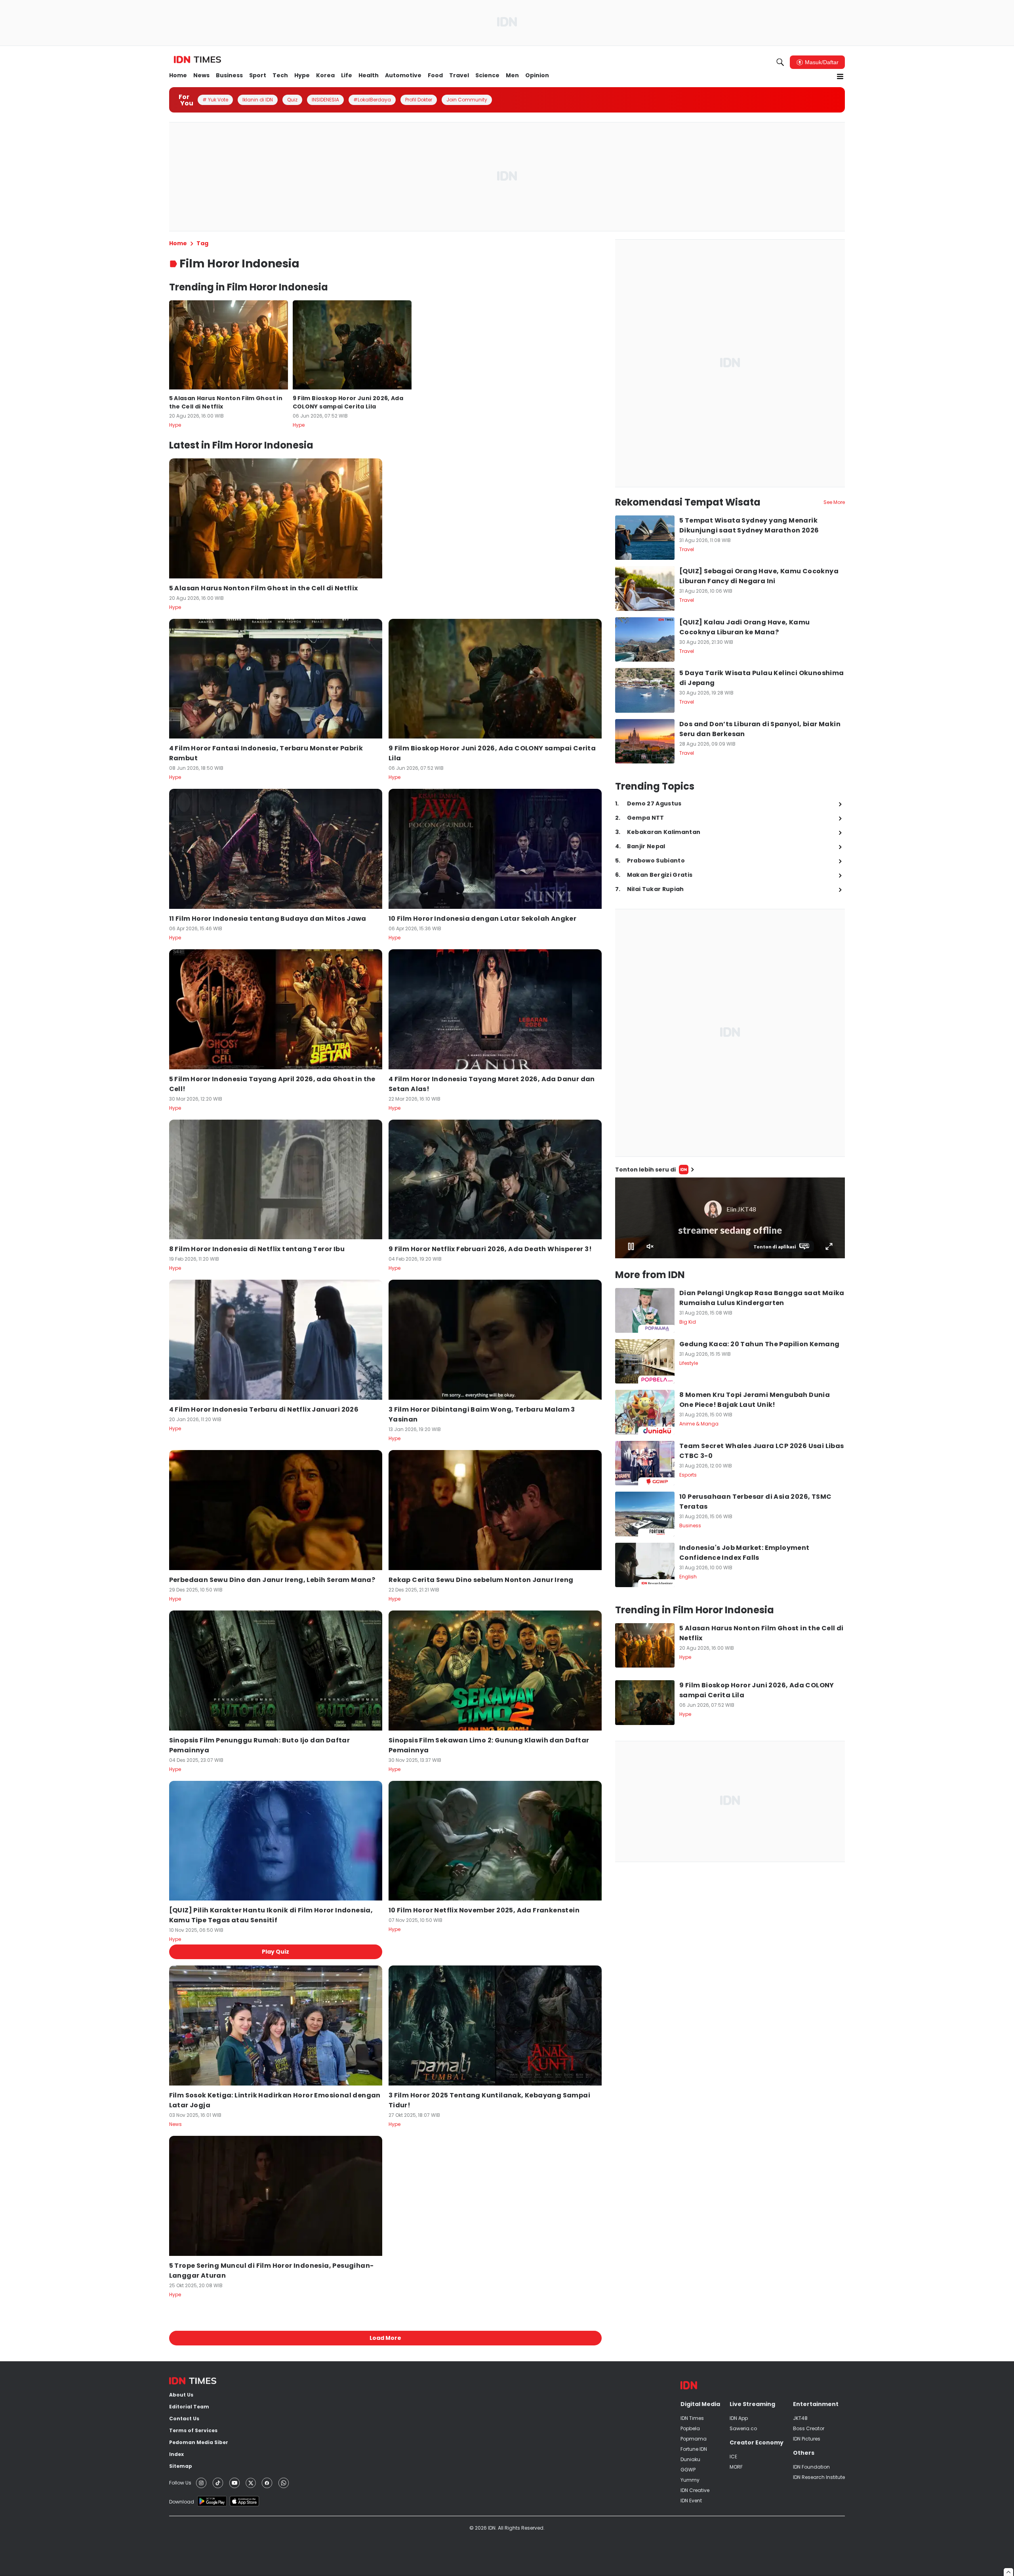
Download (182, 2502)
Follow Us (180, 2483)
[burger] (840, 76)
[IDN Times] (197, 60)
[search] (780, 62)
